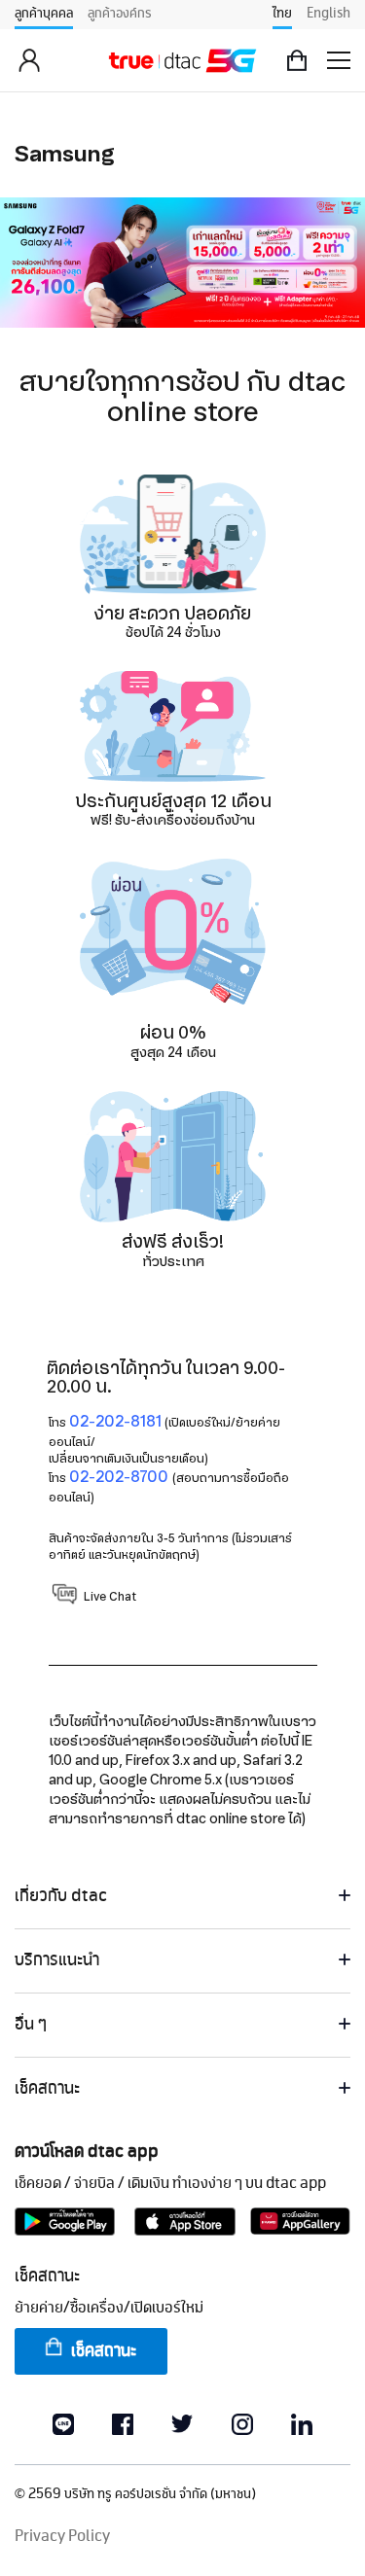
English (328, 14)
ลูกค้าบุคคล (44, 14)
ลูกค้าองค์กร (120, 14)
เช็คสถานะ (104, 2351)
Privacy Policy (62, 2537)
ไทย (282, 14)
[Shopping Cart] (297, 60)
